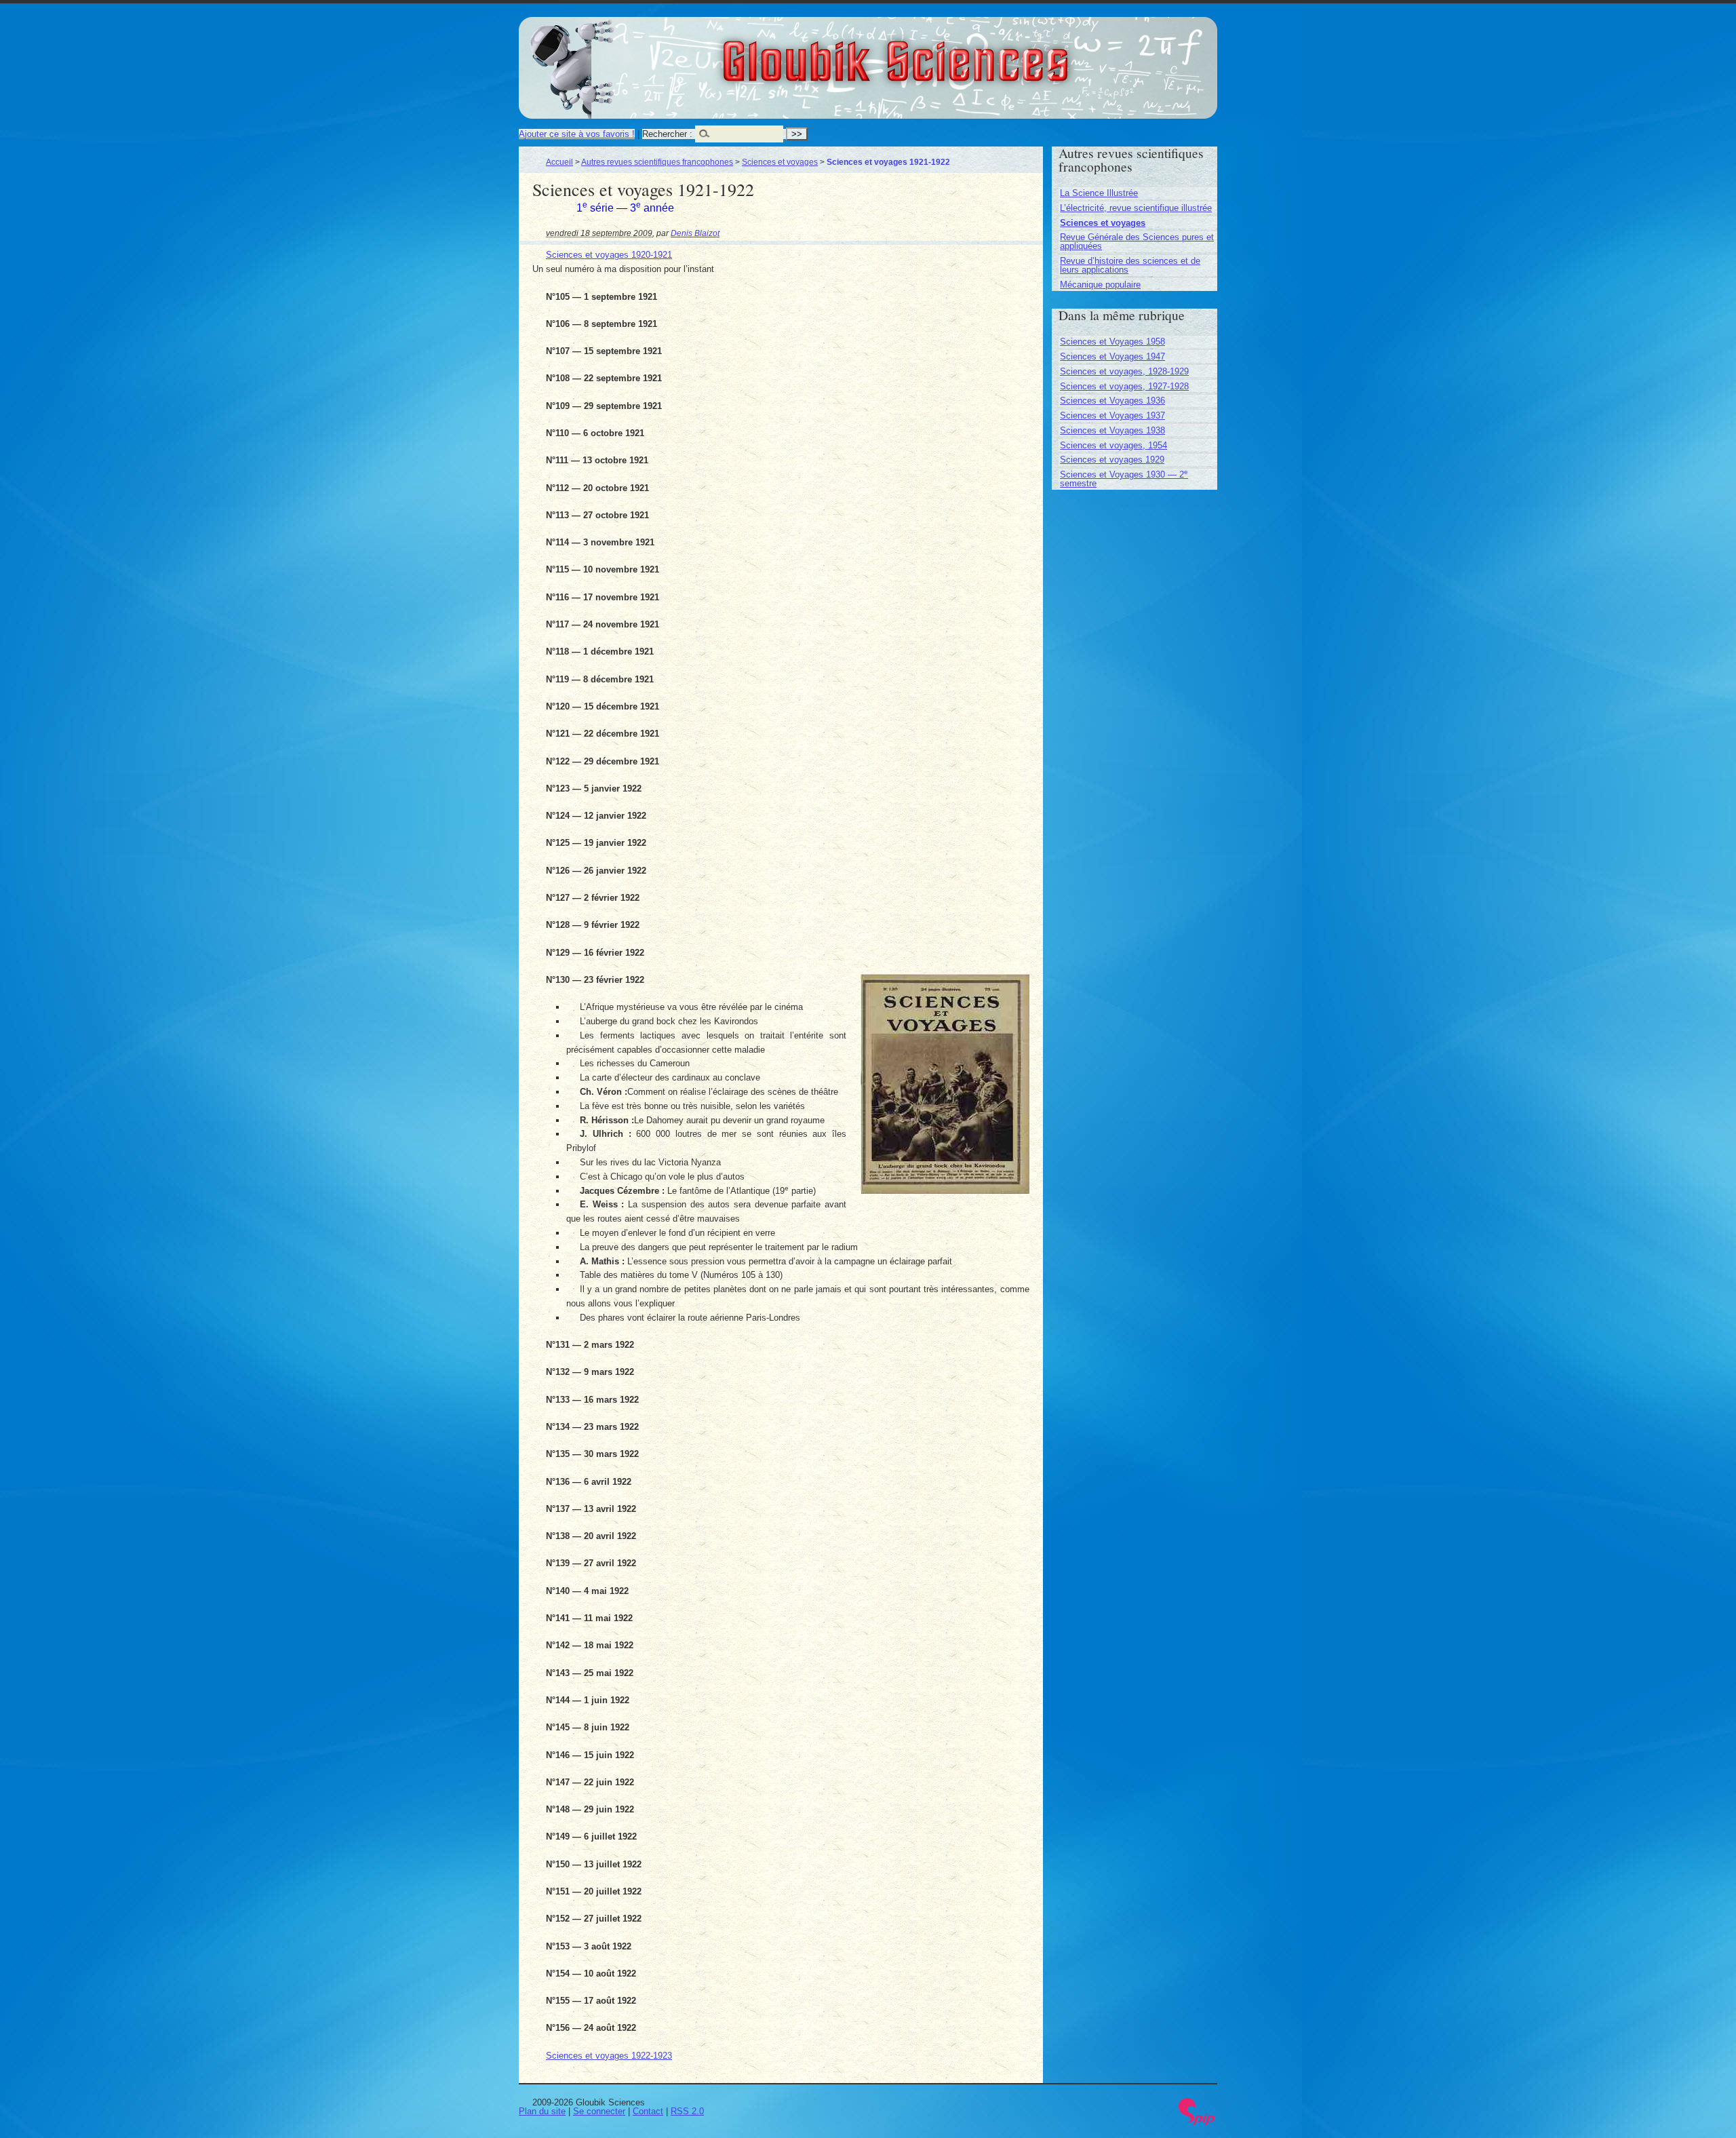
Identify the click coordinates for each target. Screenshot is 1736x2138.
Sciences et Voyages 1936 (1112, 401)
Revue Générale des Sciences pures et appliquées (1137, 241)
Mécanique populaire (1100, 285)
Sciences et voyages (780, 162)
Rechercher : (667, 134)
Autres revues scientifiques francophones (657, 162)
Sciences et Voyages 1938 (1112, 430)
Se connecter (599, 2111)
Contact (648, 2111)
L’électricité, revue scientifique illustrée (1136, 208)
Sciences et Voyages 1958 (1112, 342)
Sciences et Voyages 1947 (1112, 356)
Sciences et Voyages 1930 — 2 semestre (1124, 479)
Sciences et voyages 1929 (1112, 460)
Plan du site (542, 2111)
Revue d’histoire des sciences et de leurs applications (1130, 265)
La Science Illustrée (1099, 193)
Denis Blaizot (695, 233)
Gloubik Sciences (971, 53)
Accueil (559, 162)
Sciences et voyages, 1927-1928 (1124, 386)
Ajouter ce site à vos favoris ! (577, 134)
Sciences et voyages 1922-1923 (609, 2056)
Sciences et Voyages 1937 (1112, 415)
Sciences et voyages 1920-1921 (609, 255)
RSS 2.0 (687, 2111)
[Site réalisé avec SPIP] (1197, 2122)
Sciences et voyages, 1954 (1113, 445)
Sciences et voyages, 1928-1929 (1124, 371)
